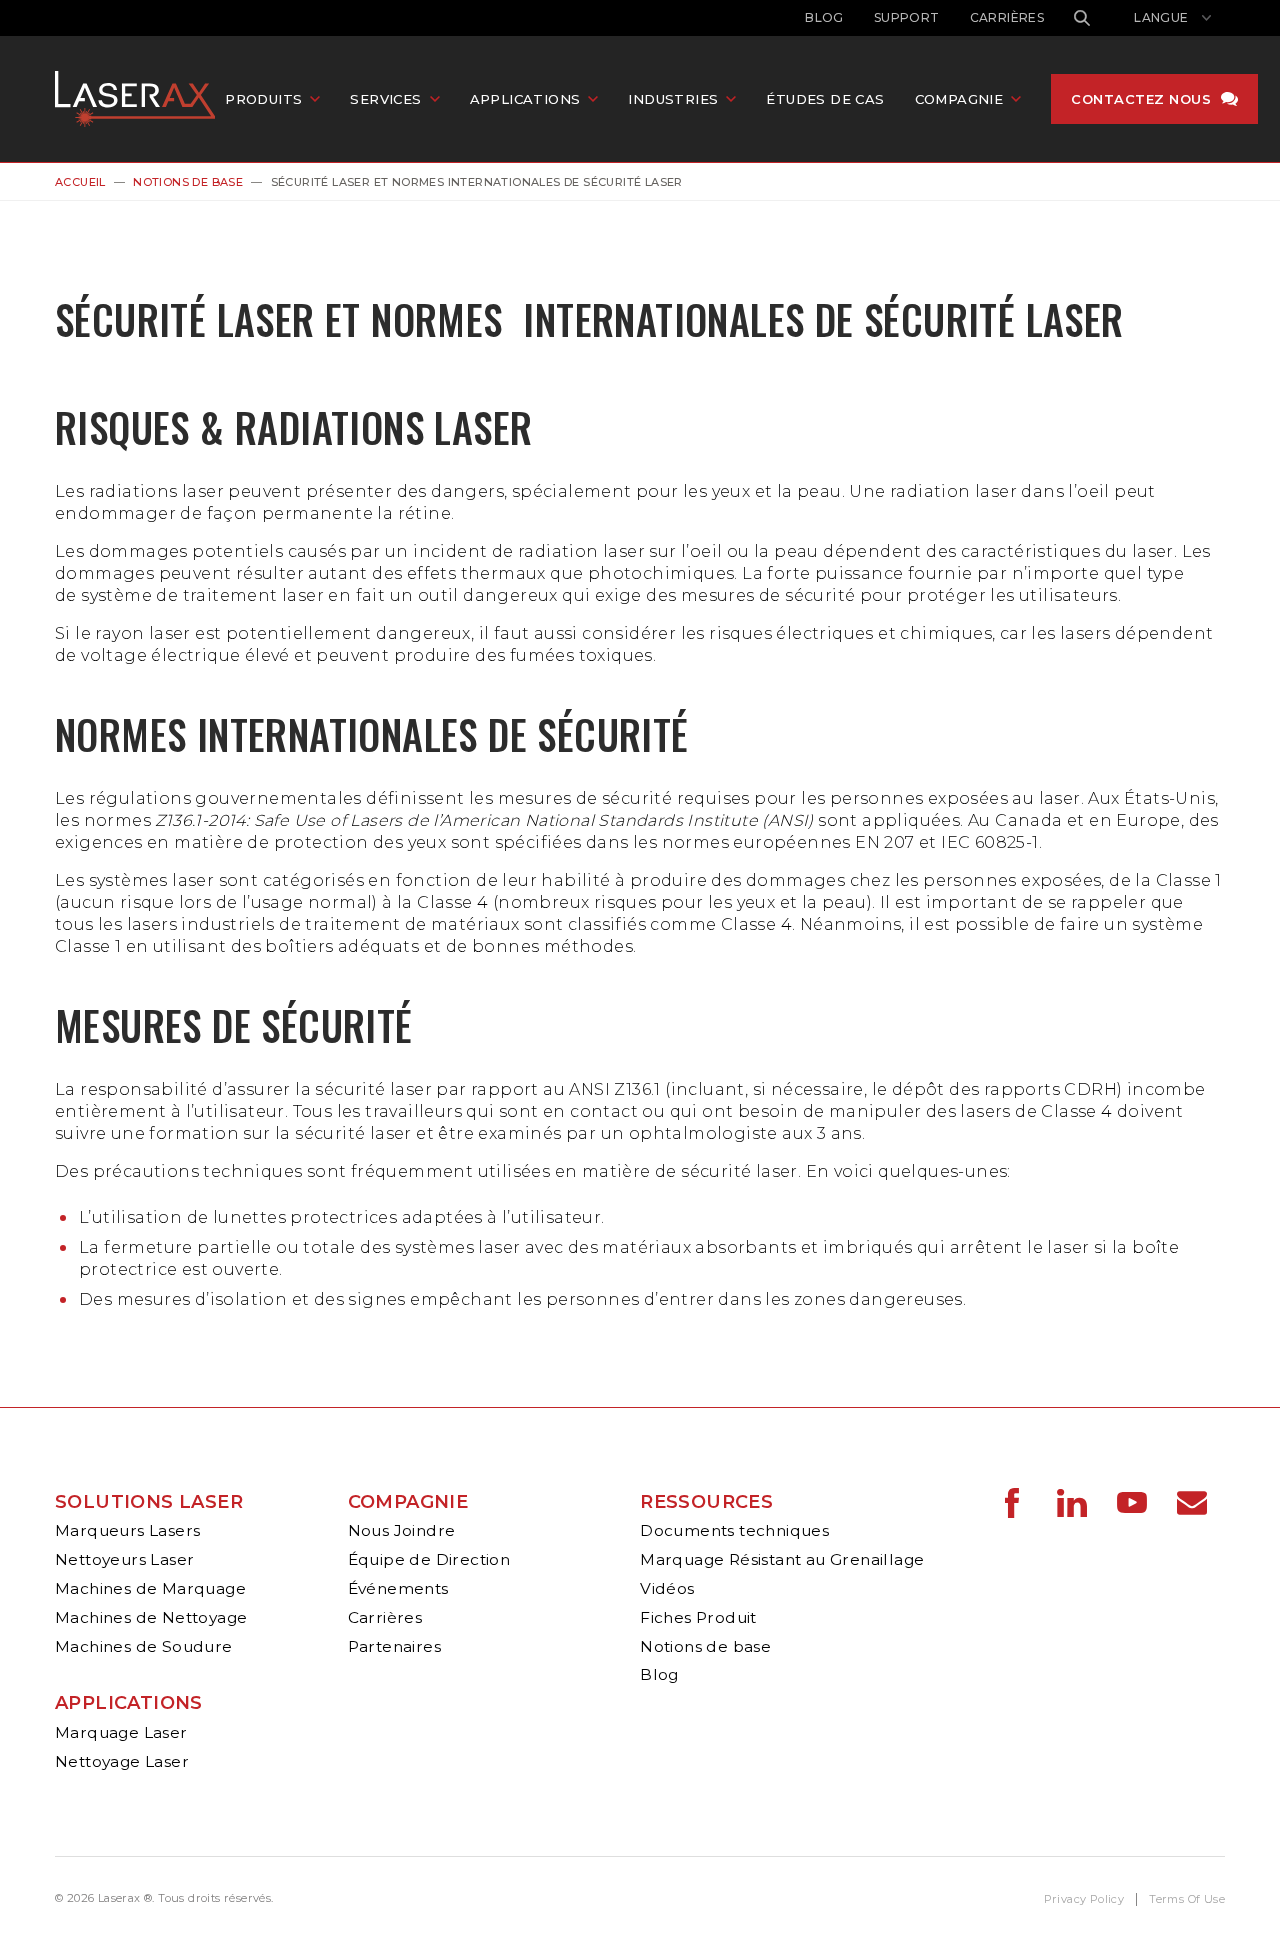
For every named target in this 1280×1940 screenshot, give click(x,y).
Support (907, 17)
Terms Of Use (1187, 1899)
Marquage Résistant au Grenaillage (782, 1559)
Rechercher (1082, 18)
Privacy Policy (1084, 1899)
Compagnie (408, 1502)
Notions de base (705, 1646)
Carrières (1007, 17)
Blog (824, 17)
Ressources (706, 1502)
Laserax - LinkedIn (1072, 1503)
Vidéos (667, 1588)
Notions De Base (188, 182)
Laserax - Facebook (1012, 1503)
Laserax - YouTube (1132, 1503)
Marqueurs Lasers (127, 1530)
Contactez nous (1141, 99)
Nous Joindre (402, 1530)
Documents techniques (734, 1530)
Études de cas (825, 99)
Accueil (80, 182)
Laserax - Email (1192, 1503)
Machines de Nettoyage (151, 1617)
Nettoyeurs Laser (124, 1559)
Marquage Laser (121, 1732)
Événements (398, 1588)
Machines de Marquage (150, 1588)
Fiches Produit (698, 1617)
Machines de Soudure (144, 1646)
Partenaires (394, 1646)
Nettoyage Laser (122, 1761)
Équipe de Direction (429, 1559)
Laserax (140, 99)
